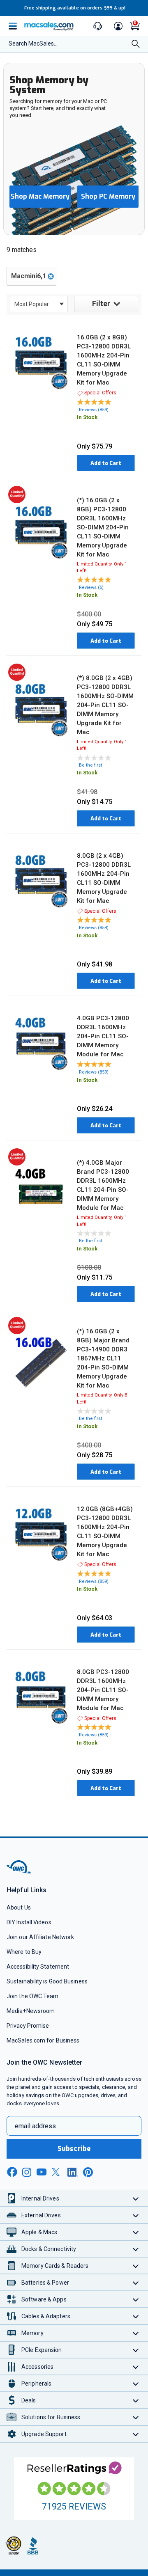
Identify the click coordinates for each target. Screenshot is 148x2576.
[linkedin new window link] (73, 2172)
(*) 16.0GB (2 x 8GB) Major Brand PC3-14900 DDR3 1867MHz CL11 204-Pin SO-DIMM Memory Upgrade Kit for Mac (103, 1358)
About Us (19, 1907)
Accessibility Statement (38, 1967)
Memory (32, 2333)
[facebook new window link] (12, 2172)
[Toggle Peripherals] (136, 2383)
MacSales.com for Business (43, 2040)
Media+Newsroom (31, 2011)
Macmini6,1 (29, 276)
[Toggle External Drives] (136, 2215)
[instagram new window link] (27, 2172)
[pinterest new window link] (88, 2172)
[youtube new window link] (42, 2172)
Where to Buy (24, 1952)
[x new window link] (57, 2172)
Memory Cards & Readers (55, 2266)
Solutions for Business (51, 2417)
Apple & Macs (39, 2232)
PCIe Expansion (42, 2350)
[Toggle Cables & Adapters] (136, 2316)
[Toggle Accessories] (136, 2366)
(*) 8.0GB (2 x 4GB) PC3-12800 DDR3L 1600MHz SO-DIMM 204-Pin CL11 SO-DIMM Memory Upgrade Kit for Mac (105, 705)
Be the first (90, 765)
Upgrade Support (44, 2434)
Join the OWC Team (33, 1996)
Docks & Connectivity (49, 2249)
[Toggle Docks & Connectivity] (136, 2249)
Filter (101, 303)
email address (35, 2126)
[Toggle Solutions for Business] (136, 2417)
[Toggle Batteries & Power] (136, 2282)
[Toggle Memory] (136, 2333)
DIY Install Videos (29, 1922)
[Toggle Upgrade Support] (136, 2434)
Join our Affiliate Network (40, 1937)
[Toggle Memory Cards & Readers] (136, 2266)
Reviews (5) (91, 587)
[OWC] (19, 1872)
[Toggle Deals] (136, 2400)
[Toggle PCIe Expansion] (136, 2350)
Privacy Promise (28, 2026)
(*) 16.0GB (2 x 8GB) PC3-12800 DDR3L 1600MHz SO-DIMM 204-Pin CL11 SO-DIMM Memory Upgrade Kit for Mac (103, 527)
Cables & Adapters (46, 2316)
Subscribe (74, 2149)
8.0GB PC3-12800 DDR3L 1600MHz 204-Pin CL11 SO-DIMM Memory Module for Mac (103, 1690)
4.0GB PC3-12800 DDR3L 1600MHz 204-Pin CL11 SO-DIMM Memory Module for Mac (103, 1036)
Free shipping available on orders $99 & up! (75, 8)
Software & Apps (44, 2299)
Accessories (37, 2367)
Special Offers (100, 393)
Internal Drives (40, 2198)
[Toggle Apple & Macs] (136, 2232)
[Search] (136, 45)
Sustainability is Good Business (47, 1981)
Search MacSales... (33, 44)
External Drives (41, 2215)
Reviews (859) (94, 410)
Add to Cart (106, 463)
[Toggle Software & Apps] (136, 2299)
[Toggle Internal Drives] (136, 2198)
